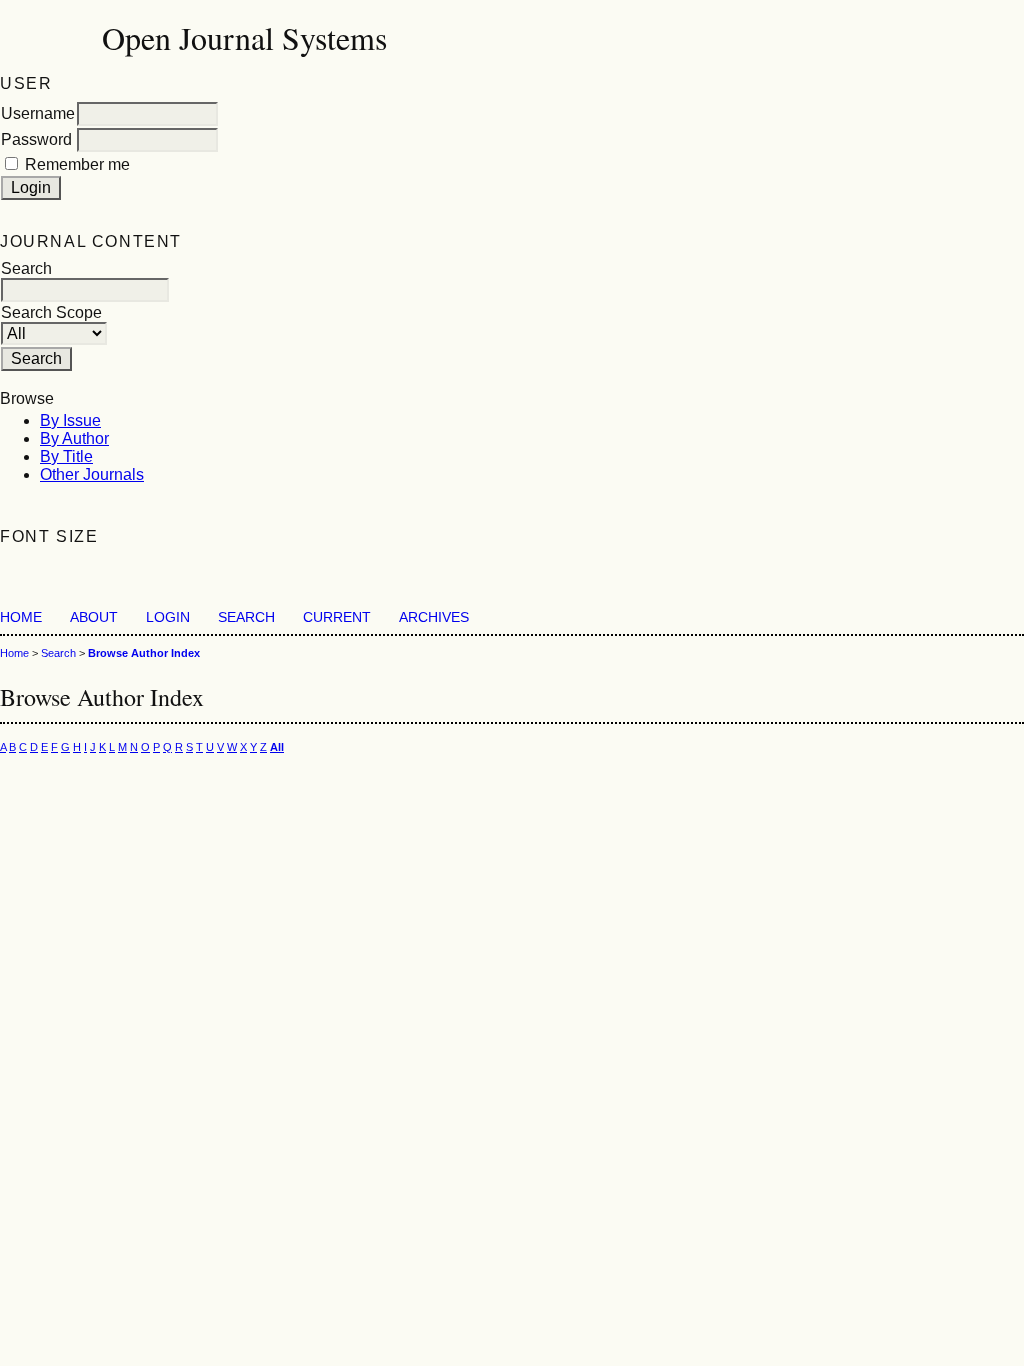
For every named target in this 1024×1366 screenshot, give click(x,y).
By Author (74, 438)
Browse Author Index (144, 653)
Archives (434, 617)
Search (246, 617)
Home (21, 617)
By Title (66, 456)
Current (337, 617)
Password (36, 139)
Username (38, 113)
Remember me (77, 164)
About (94, 617)
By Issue (70, 420)
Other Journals (92, 474)
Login (168, 617)
